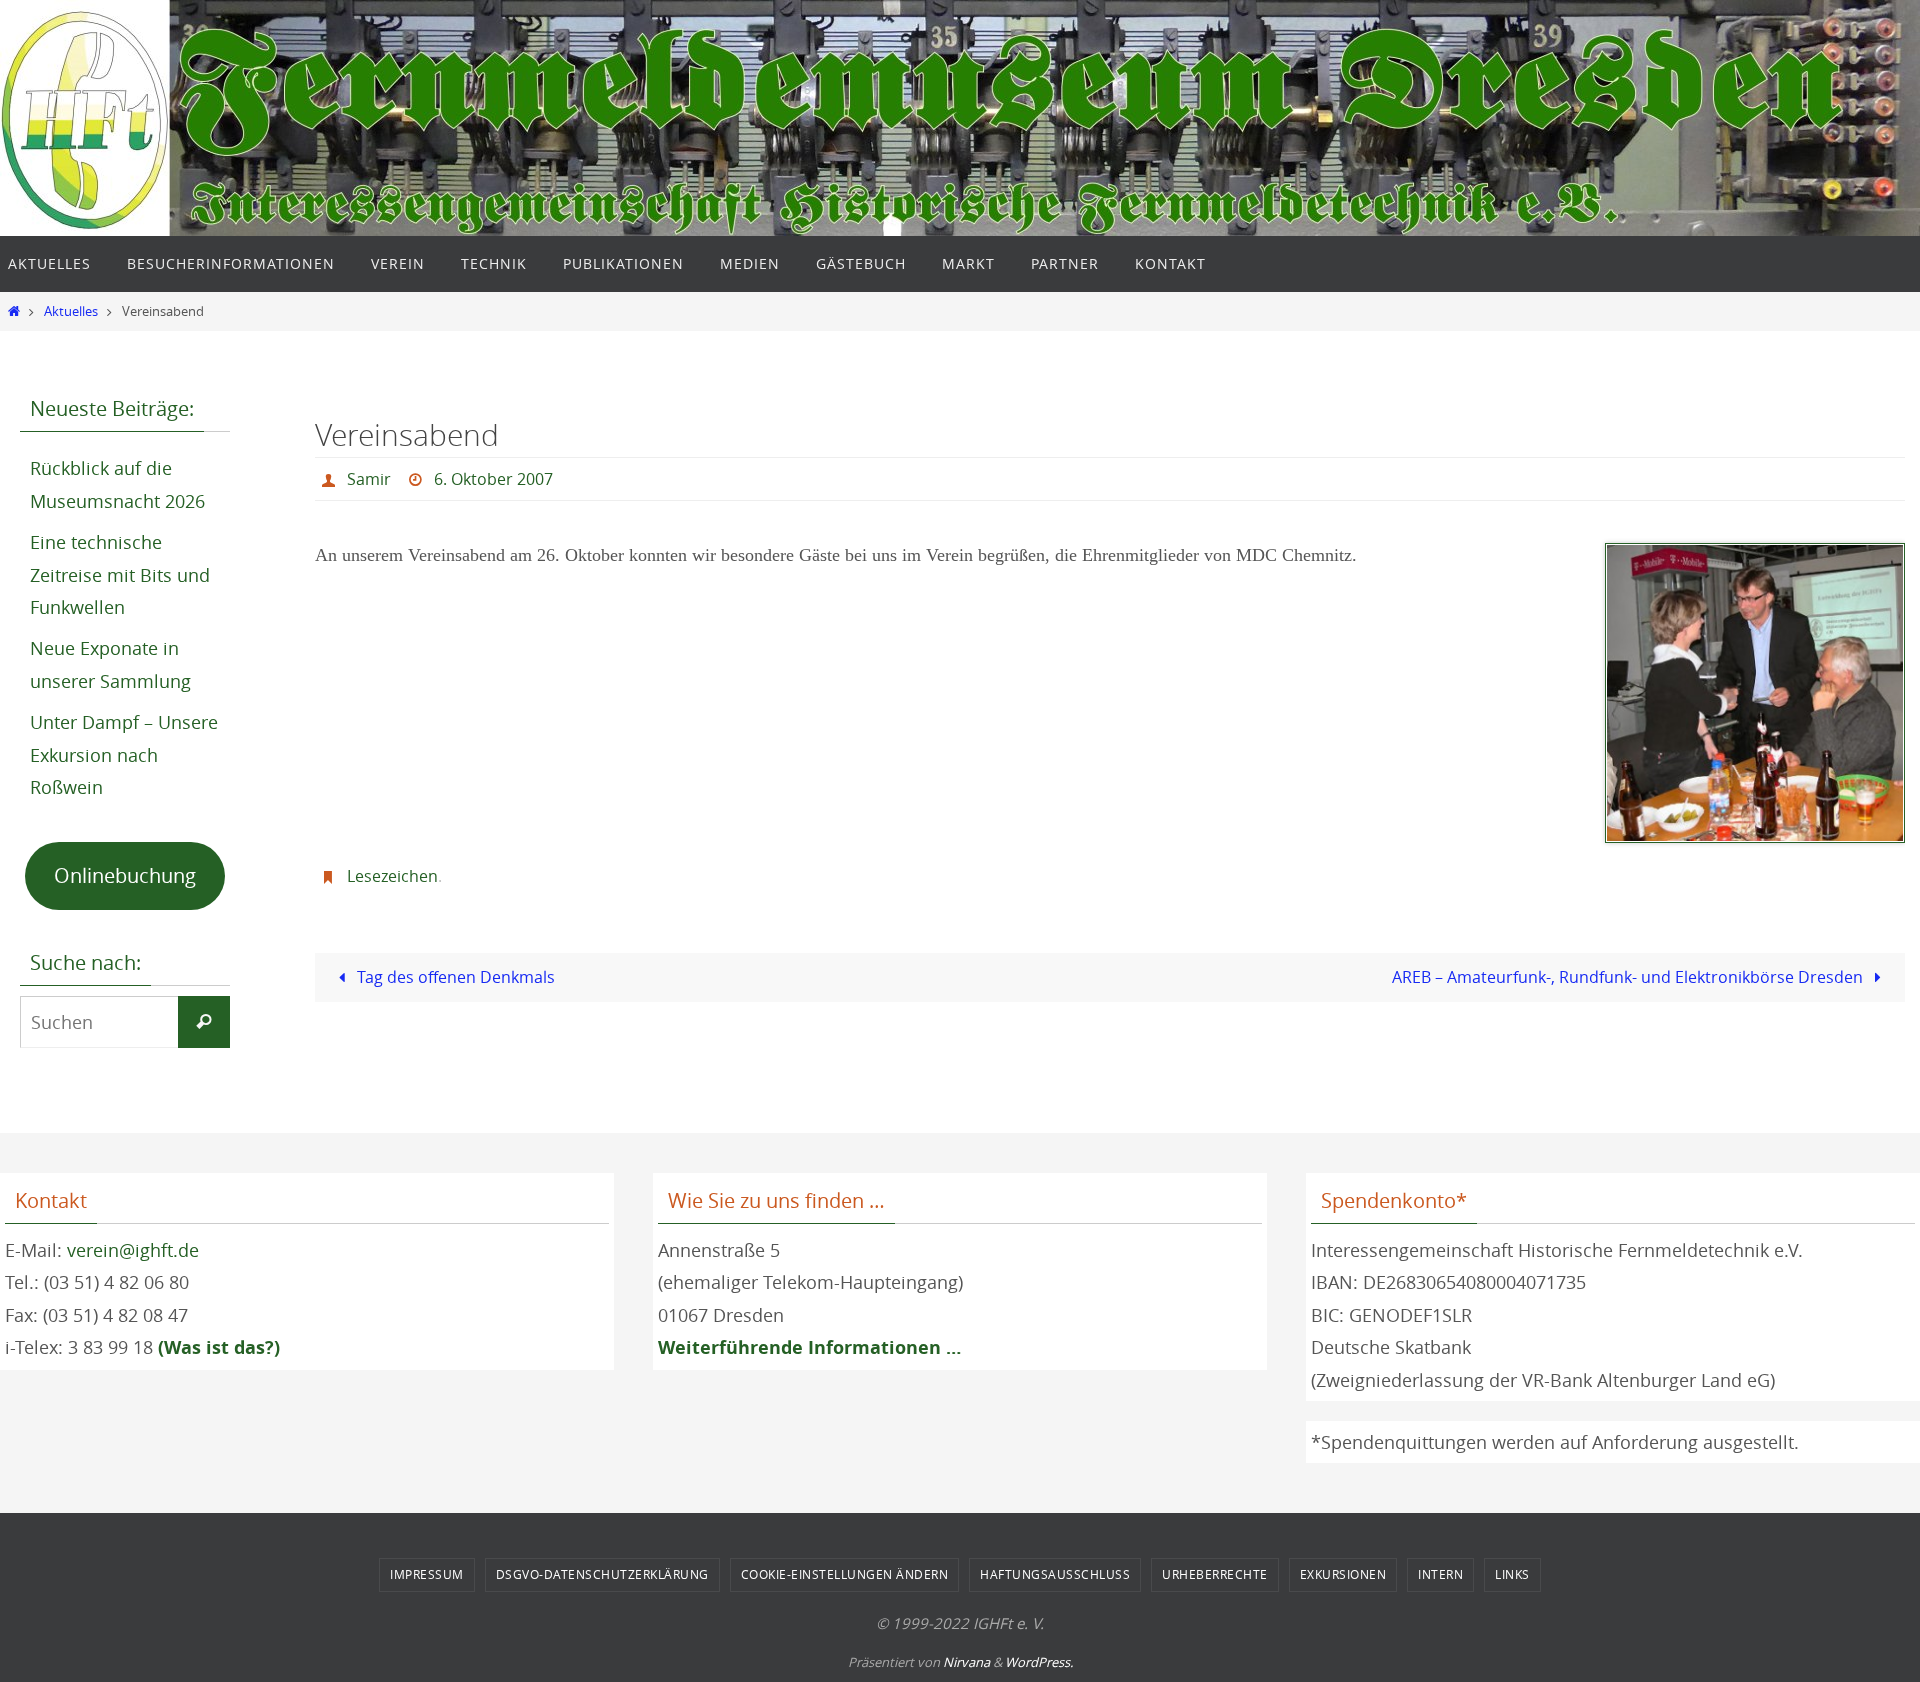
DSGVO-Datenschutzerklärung (602, 1574)
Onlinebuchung (125, 875)
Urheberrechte (1215, 1574)
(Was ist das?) (219, 1347)
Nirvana (966, 1662)
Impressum (427, 1574)
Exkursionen (1343, 1574)
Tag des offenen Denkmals (454, 977)
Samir (369, 479)
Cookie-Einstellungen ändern (845, 1574)
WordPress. (1039, 1662)
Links (1512, 1574)
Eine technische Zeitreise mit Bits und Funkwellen (120, 574)
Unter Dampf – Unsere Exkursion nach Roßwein (124, 754)
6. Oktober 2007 (493, 479)
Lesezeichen (392, 876)
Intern (1440, 1574)
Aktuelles (71, 311)
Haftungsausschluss (1055, 1574)
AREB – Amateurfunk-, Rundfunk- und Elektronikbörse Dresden (1629, 977)
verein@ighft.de (133, 1250)
